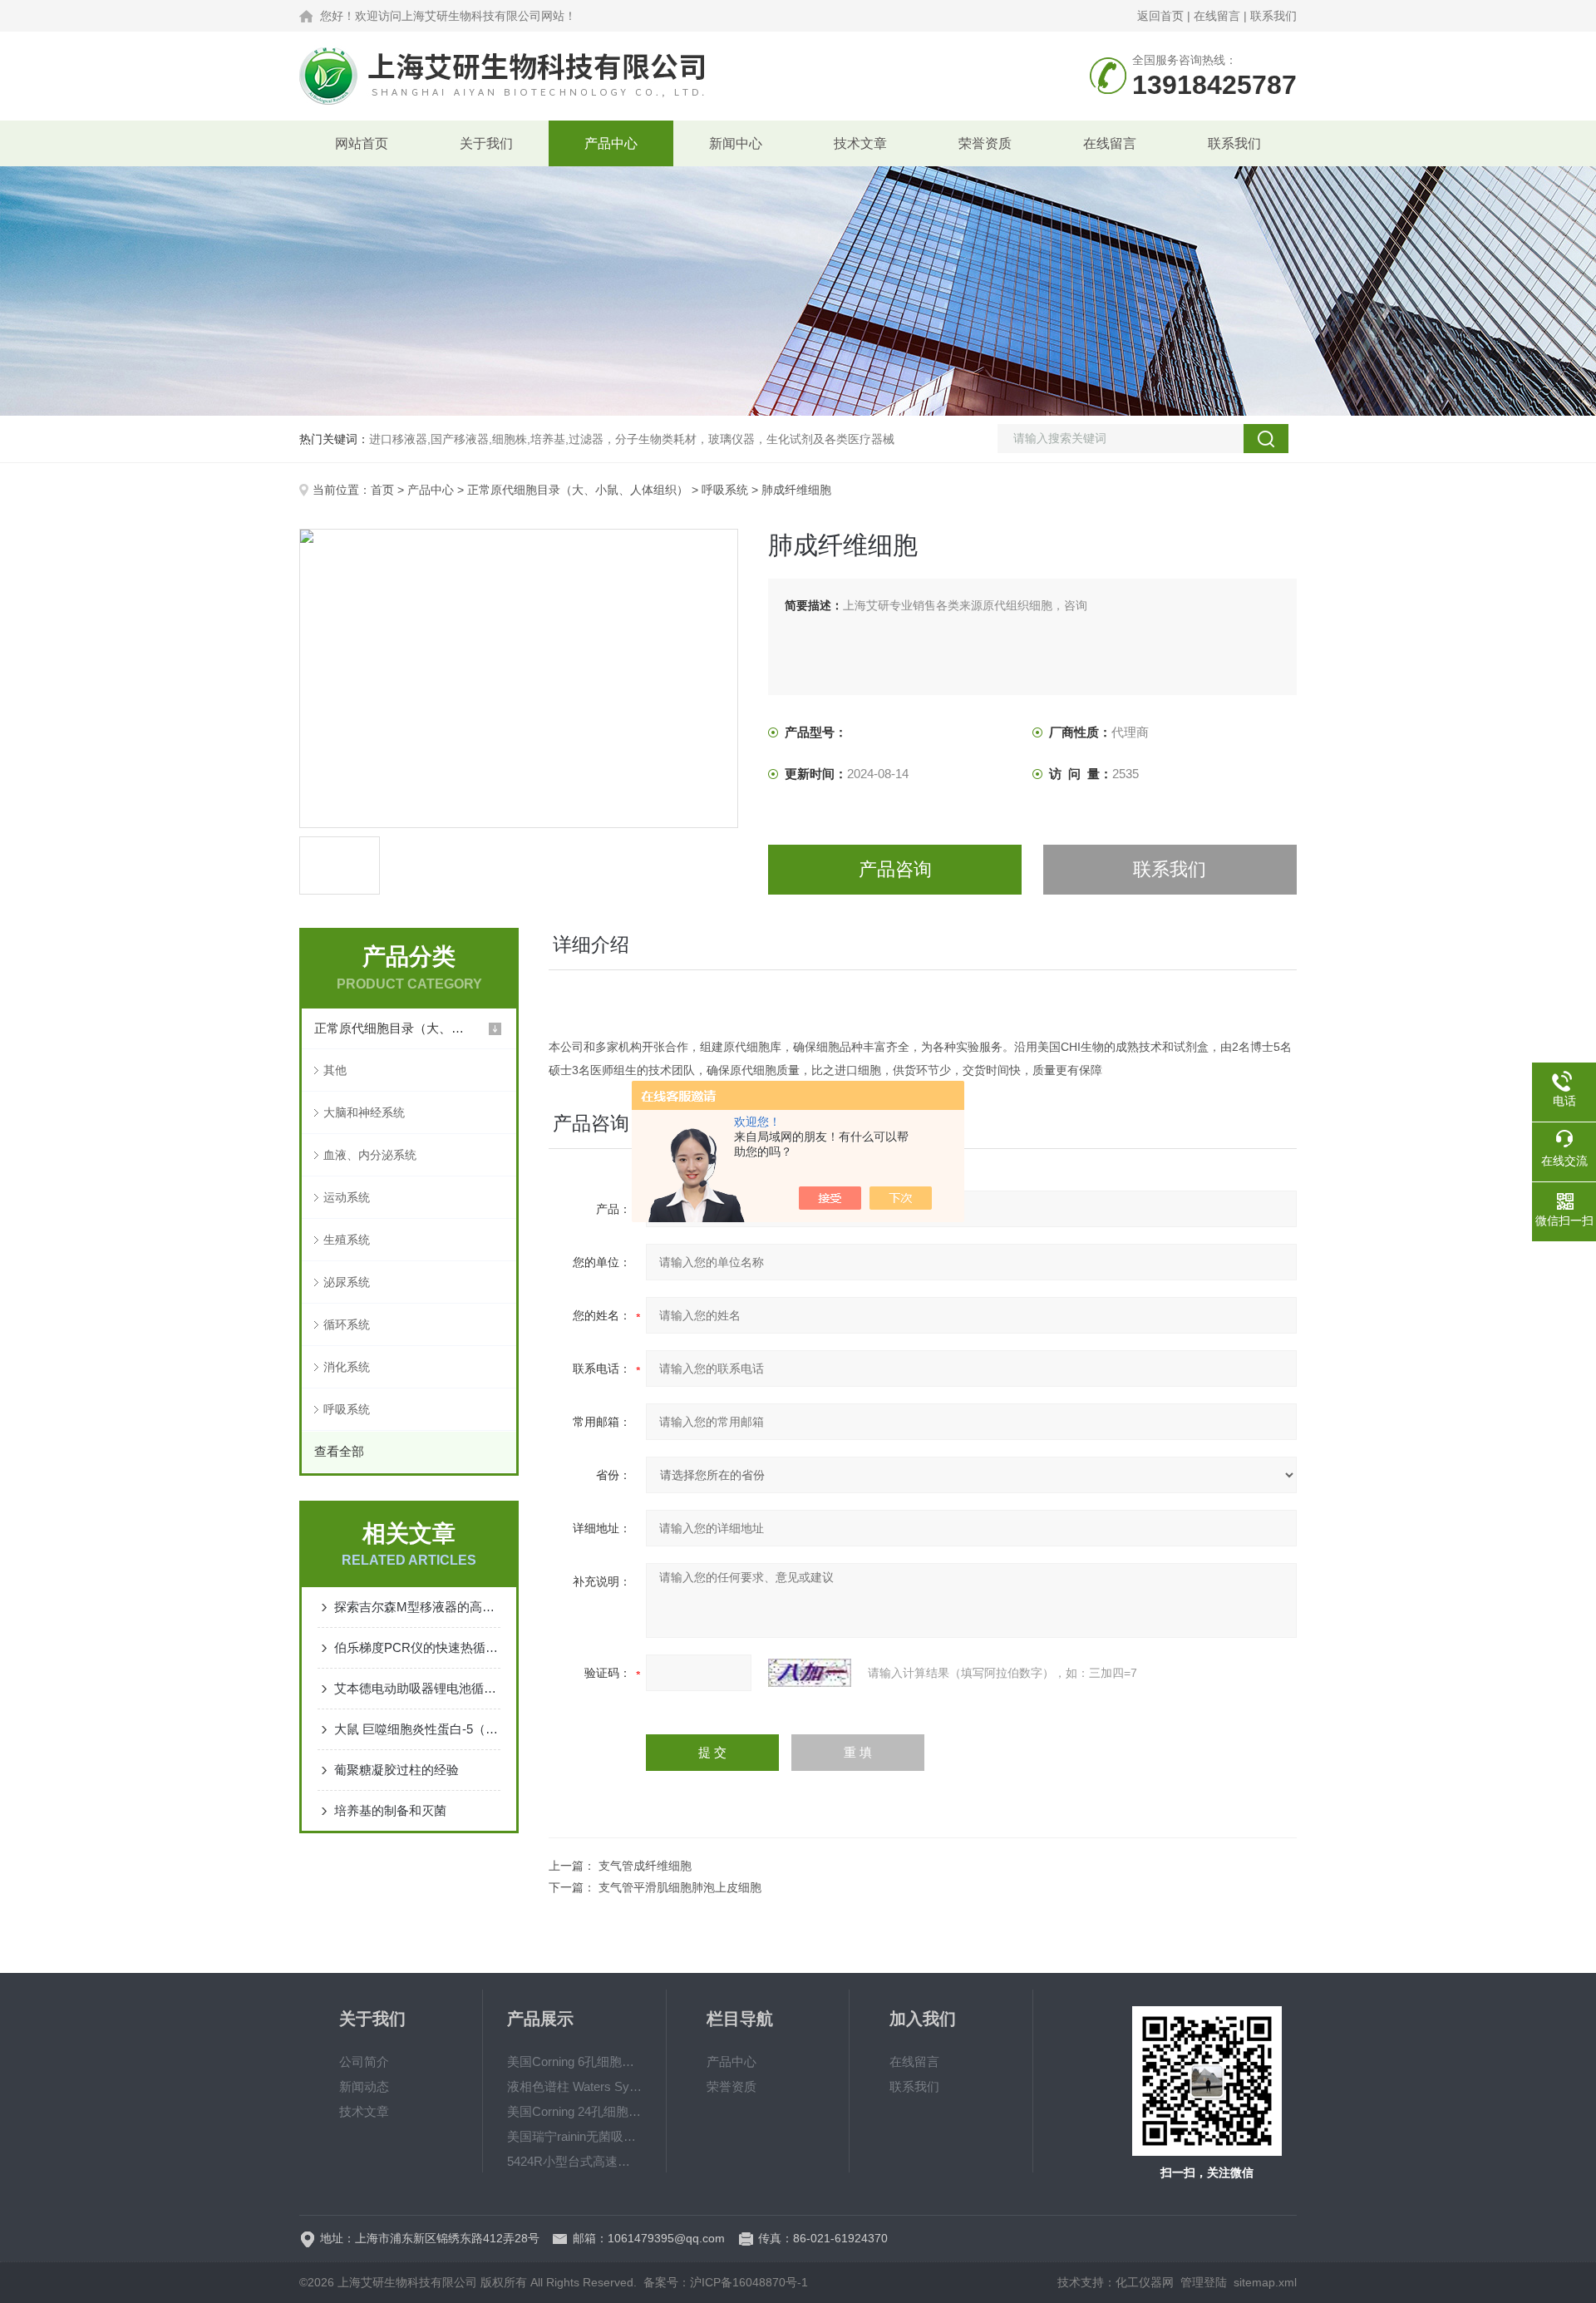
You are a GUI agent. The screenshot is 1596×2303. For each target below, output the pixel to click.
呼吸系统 (725, 490)
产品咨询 (895, 869)
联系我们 (1273, 16)
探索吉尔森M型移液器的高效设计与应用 (417, 1607)
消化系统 (347, 1367)
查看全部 (339, 1451)
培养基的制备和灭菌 (390, 1810)
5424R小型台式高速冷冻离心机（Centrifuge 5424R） (574, 2161)
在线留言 (1217, 16)
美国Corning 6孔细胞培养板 (574, 2061)
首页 (382, 490)
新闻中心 (736, 143)
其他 (335, 1070)
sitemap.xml (1265, 2282)
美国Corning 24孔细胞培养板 (574, 2111)
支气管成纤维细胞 (645, 1866)
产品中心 (611, 143)
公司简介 (364, 2061)
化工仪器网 (1145, 2282)
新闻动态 (364, 2086)
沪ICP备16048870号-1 (749, 2282)
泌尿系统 (347, 1282)
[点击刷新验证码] (810, 1673)
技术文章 (860, 143)
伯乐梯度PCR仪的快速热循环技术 (417, 1647)
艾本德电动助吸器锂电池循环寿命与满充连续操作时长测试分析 (417, 1688)
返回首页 (1160, 16)
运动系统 (347, 1197)
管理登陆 (1204, 2282)
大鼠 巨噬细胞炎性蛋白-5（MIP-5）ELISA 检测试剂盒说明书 (417, 1729)
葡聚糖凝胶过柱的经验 (397, 1770)
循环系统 (347, 1324)
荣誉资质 (985, 143)
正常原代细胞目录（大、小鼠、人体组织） (578, 490)
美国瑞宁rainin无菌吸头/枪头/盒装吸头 (574, 2136)
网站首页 (362, 143)
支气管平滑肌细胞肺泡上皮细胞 (680, 1887)
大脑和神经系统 (364, 1112)
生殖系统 (347, 1240)
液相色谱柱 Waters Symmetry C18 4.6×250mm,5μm (574, 2086)
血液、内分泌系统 (370, 1155)
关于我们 (486, 143)
